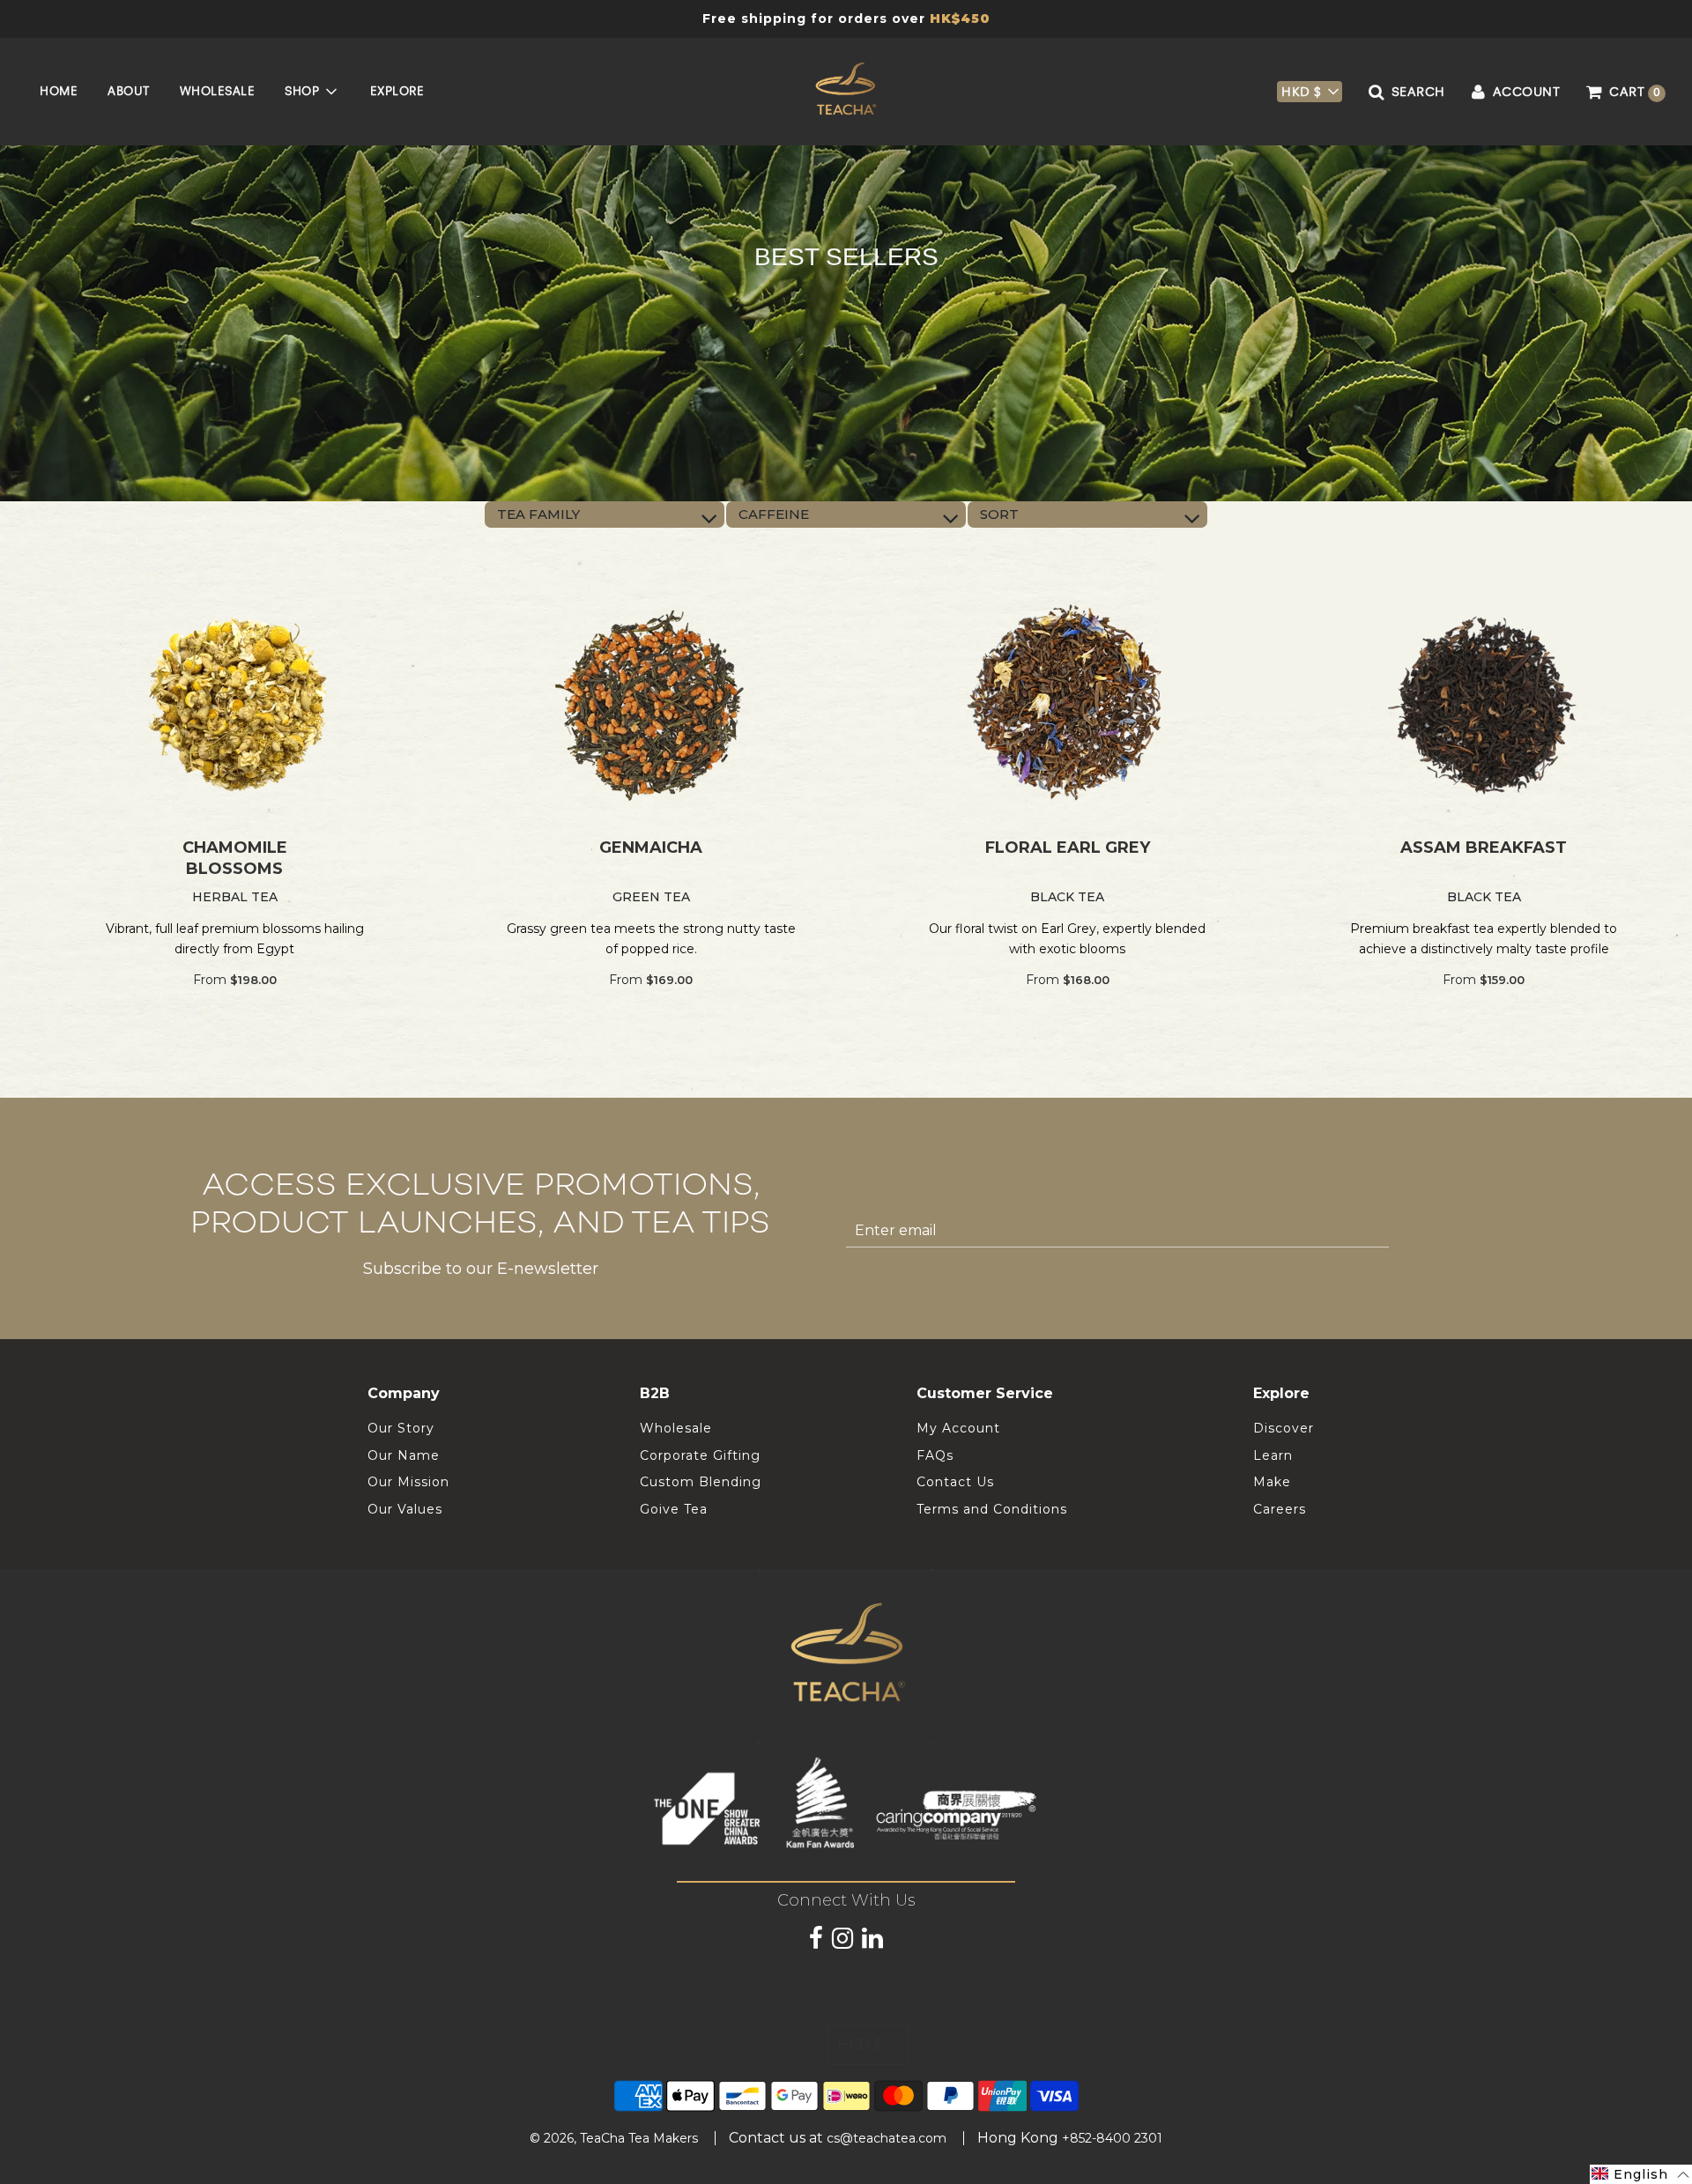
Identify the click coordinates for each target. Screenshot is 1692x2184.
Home (59, 91)
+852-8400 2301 (1112, 2138)
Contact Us (955, 1482)
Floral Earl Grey (1068, 848)
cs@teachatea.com (887, 2138)
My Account (958, 1428)
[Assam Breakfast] (1484, 704)
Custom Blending (701, 1482)
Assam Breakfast (1484, 848)
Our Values (405, 1509)
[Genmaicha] (652, 704)
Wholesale (218, 91)
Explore (397, 91)
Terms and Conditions (992, 1509)
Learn (1273, 1455)
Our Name (404, 1455)
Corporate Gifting (700, 1455)
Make (1272, 1482)
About (129, 91)
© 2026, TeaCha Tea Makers (614, 2138)
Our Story (401, 1428)
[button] (1310, 92)
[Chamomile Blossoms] (235, 704)
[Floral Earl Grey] (1068, 704)
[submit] (1410, 1231)
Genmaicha (651, 848)
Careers (1280, 1509)
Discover (1284, 1428)
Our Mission (408, 1482)
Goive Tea (674, 1509)
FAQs (935, 1455)
